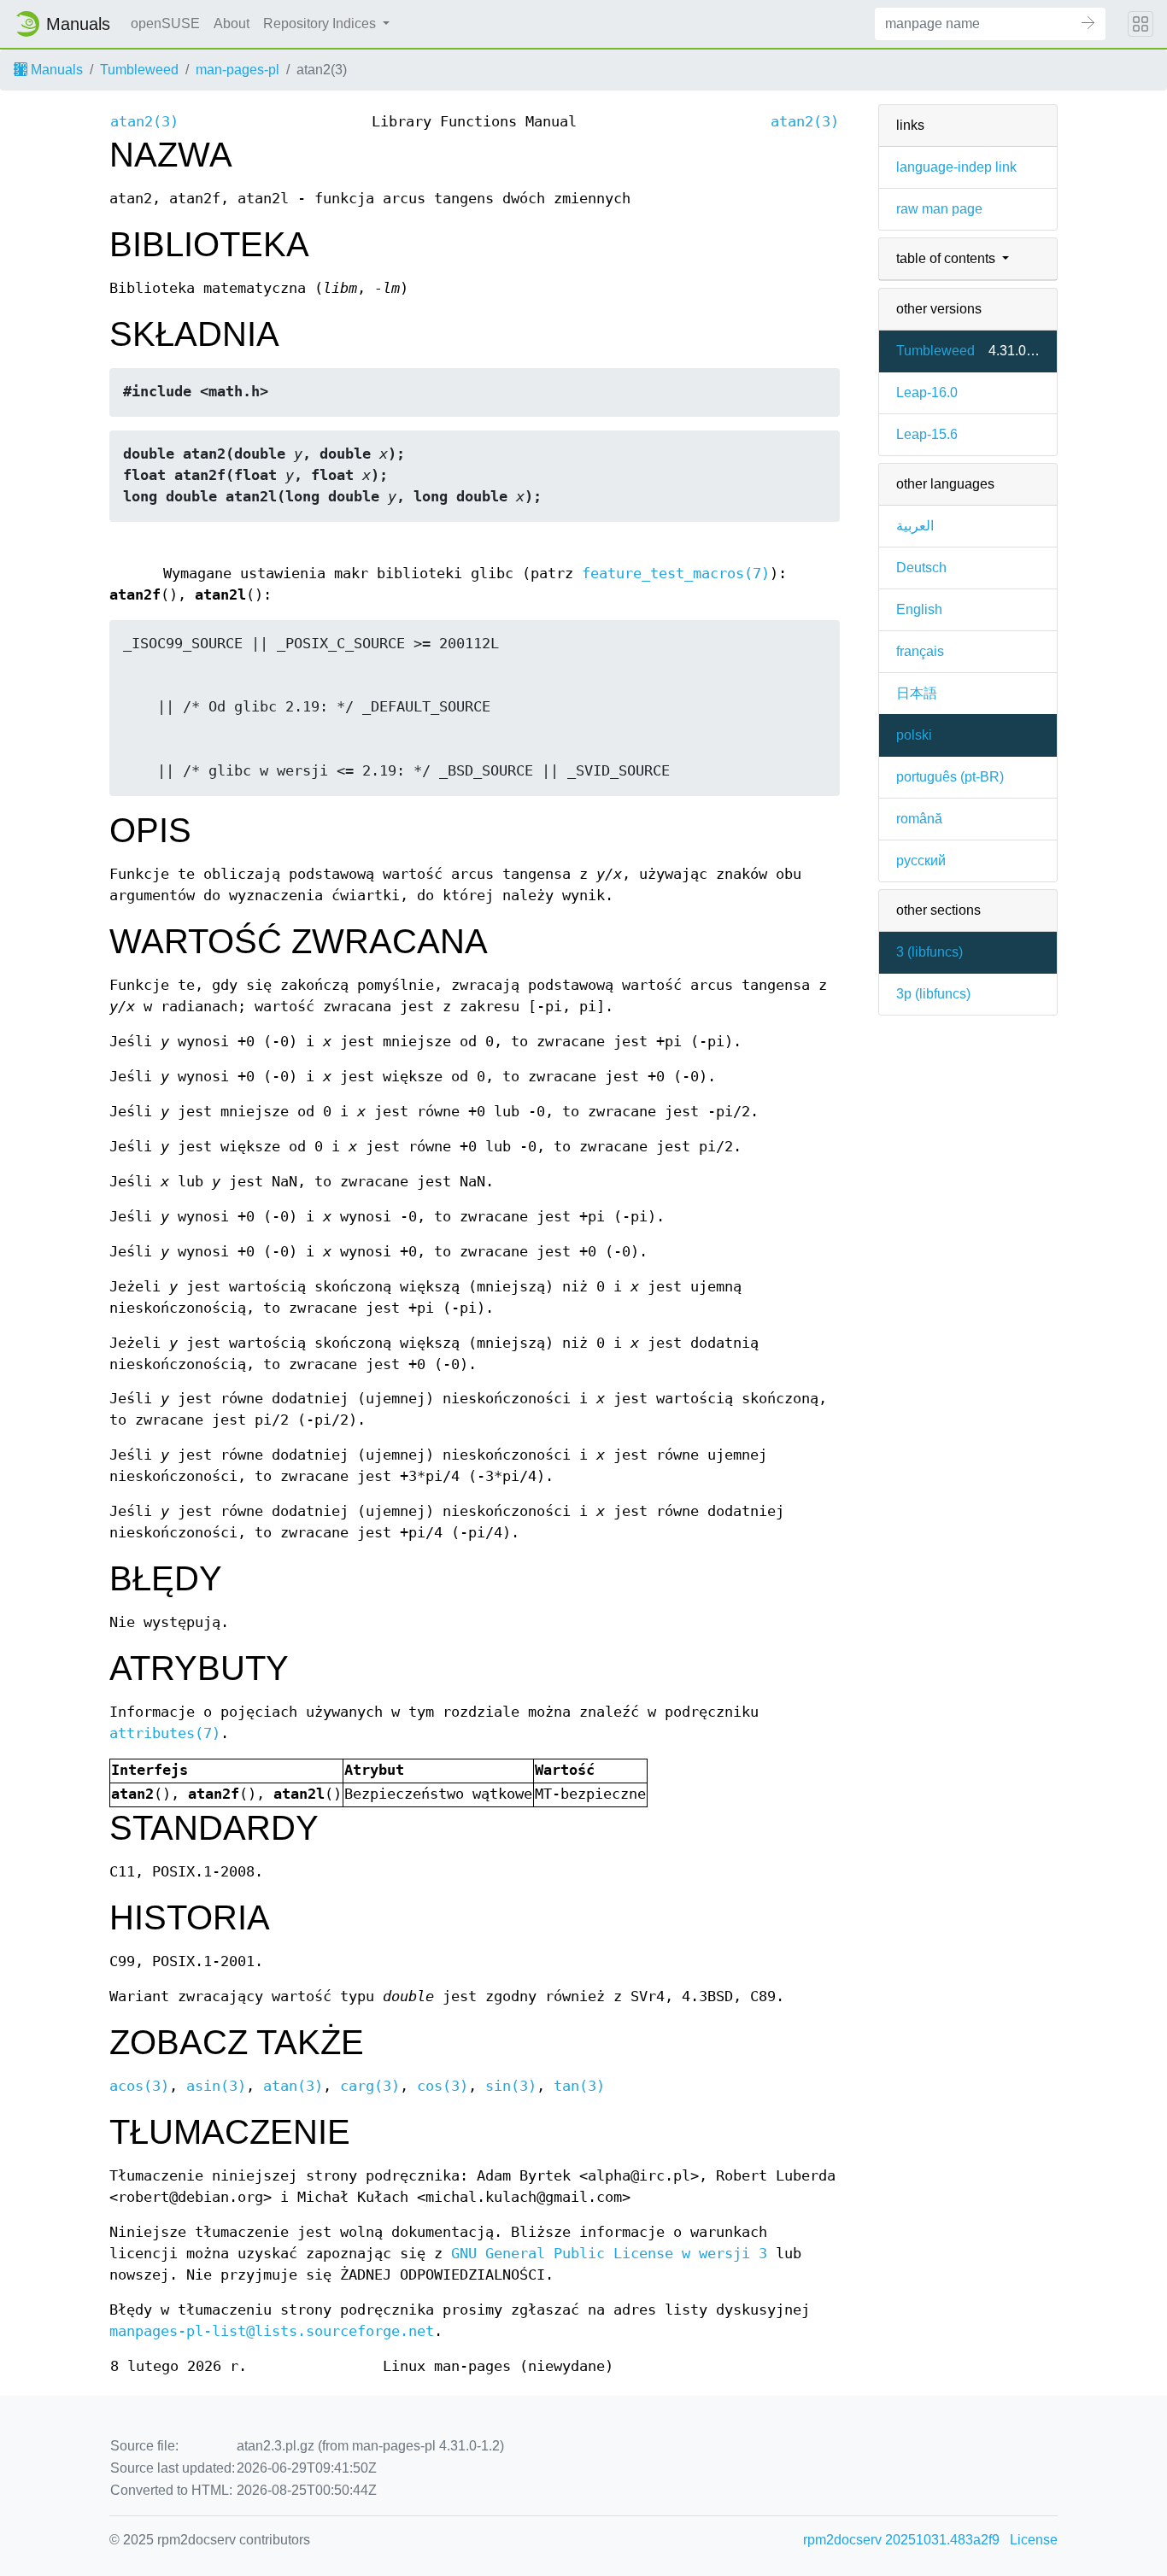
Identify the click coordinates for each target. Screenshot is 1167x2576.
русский (921, 861)
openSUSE (165, 23)
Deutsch (921, 568)
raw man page (939, 209)
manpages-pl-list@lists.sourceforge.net (272, 2331)
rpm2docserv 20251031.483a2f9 (901, 2540)
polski (914, 735)
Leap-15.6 (927, 434)
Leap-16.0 (927, 392)
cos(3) (443, 2086)
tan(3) (579, 2086)
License (1034, 2540)
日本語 (917, 693)
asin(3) (216, 2086)
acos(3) (139, 2086)
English (919, 609)
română (919, 819)
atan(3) (293, 2086)
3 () (929, 952)
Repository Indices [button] (321, 23)
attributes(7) (165, 1733)
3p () (933, 994)
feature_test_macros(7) (676, 574)
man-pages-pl (238, 70)
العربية (915, 526)
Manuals (55, 70)
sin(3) (511, 2086)
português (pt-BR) (950, 777)
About (232, 23)
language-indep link (956, 167)
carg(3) (370, 2086)
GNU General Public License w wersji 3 (609, 2254)
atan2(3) (144, 122)
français (920, 651)
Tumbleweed (139, 70)
